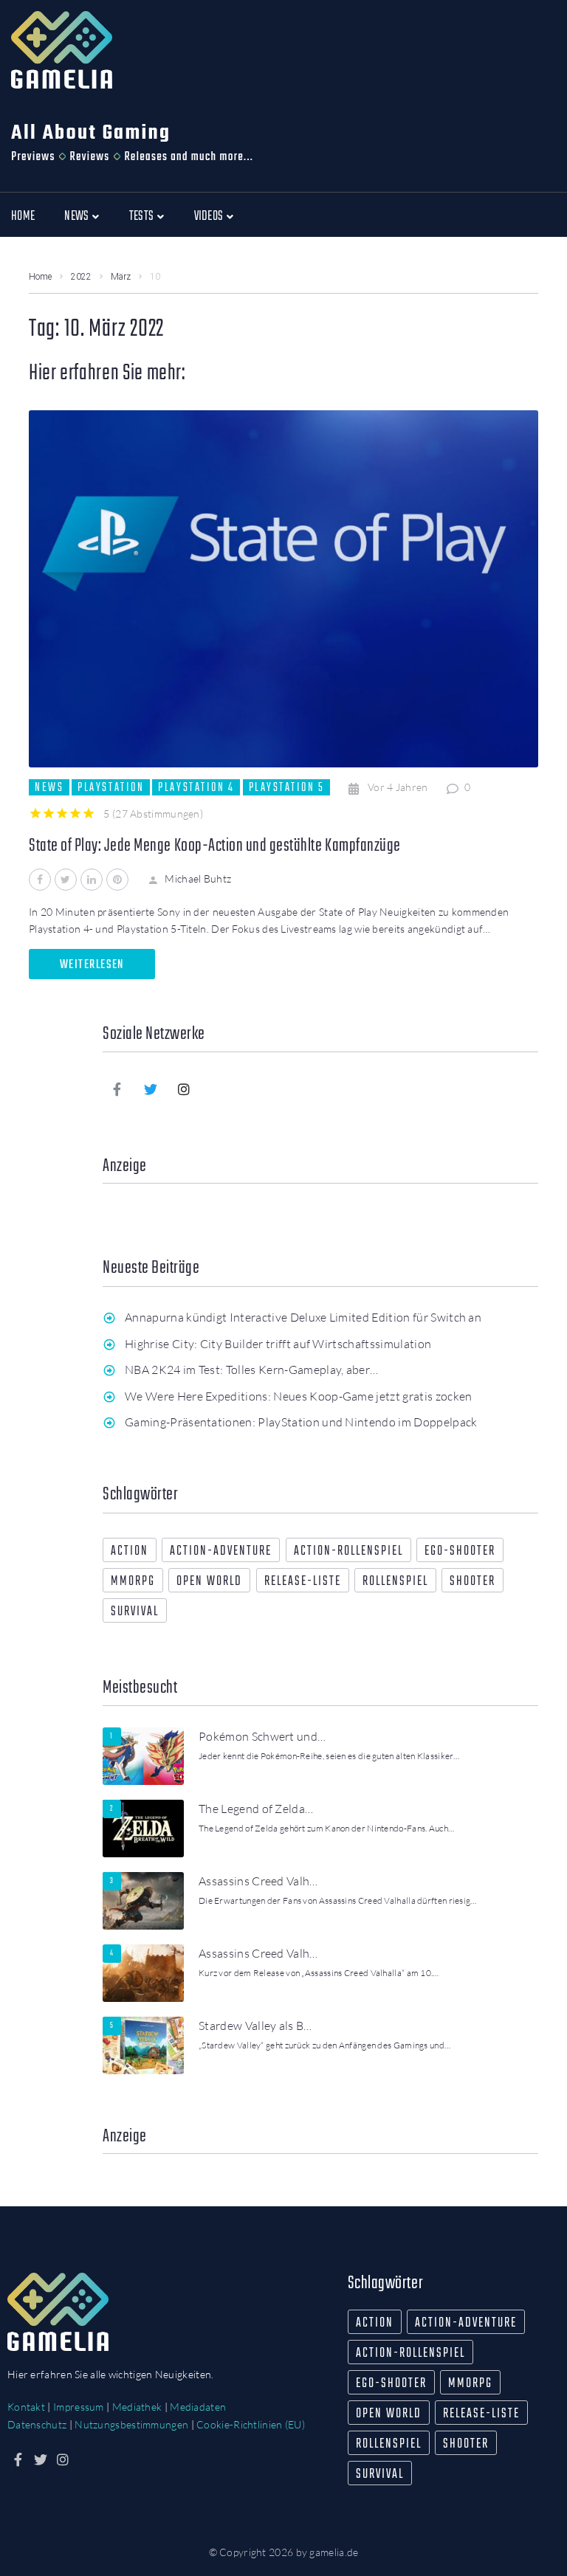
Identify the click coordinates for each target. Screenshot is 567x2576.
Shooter (472, 1582)
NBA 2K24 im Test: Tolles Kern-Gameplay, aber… (251, 1370)
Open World (209, 1582)
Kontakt (26, 2407)
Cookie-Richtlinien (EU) (251, 2424)
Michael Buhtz (198, 878)
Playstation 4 (196, 787)
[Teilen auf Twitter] (66, 880)
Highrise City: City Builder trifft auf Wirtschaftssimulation (278, 1344)
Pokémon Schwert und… (262, 1736)
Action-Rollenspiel (348, 1551)
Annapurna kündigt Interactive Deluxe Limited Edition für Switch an (303, 1317)
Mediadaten (198, 2407)
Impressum (79, 2407)
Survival (135, 1612)
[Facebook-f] (117, 1089)
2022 (81, 277)
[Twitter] (151, 1089)
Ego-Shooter (460, 1551)
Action (130, 1551)
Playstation (111, 787)
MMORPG (133, 1582)
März (121, 277)
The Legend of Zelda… (256, 1809)
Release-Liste (303, 1582)
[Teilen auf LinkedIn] (92, 880)
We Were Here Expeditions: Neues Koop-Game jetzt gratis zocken (299, 1396)
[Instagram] (185, 1089)
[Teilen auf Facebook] (40, 880)
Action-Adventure (221, 1551)
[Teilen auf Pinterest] (117, 880)
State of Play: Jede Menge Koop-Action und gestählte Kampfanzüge (215, 846)
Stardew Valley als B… (255, 2026)
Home (40, 277)
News (49, 787)
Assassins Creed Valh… (258, 1881)
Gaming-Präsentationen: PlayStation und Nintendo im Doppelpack (301, 1422)
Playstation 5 (287, 787)
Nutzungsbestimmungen (131, 2424)
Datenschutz (37, 2424)
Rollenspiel (395, 1582)
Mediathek (137, 2407)
